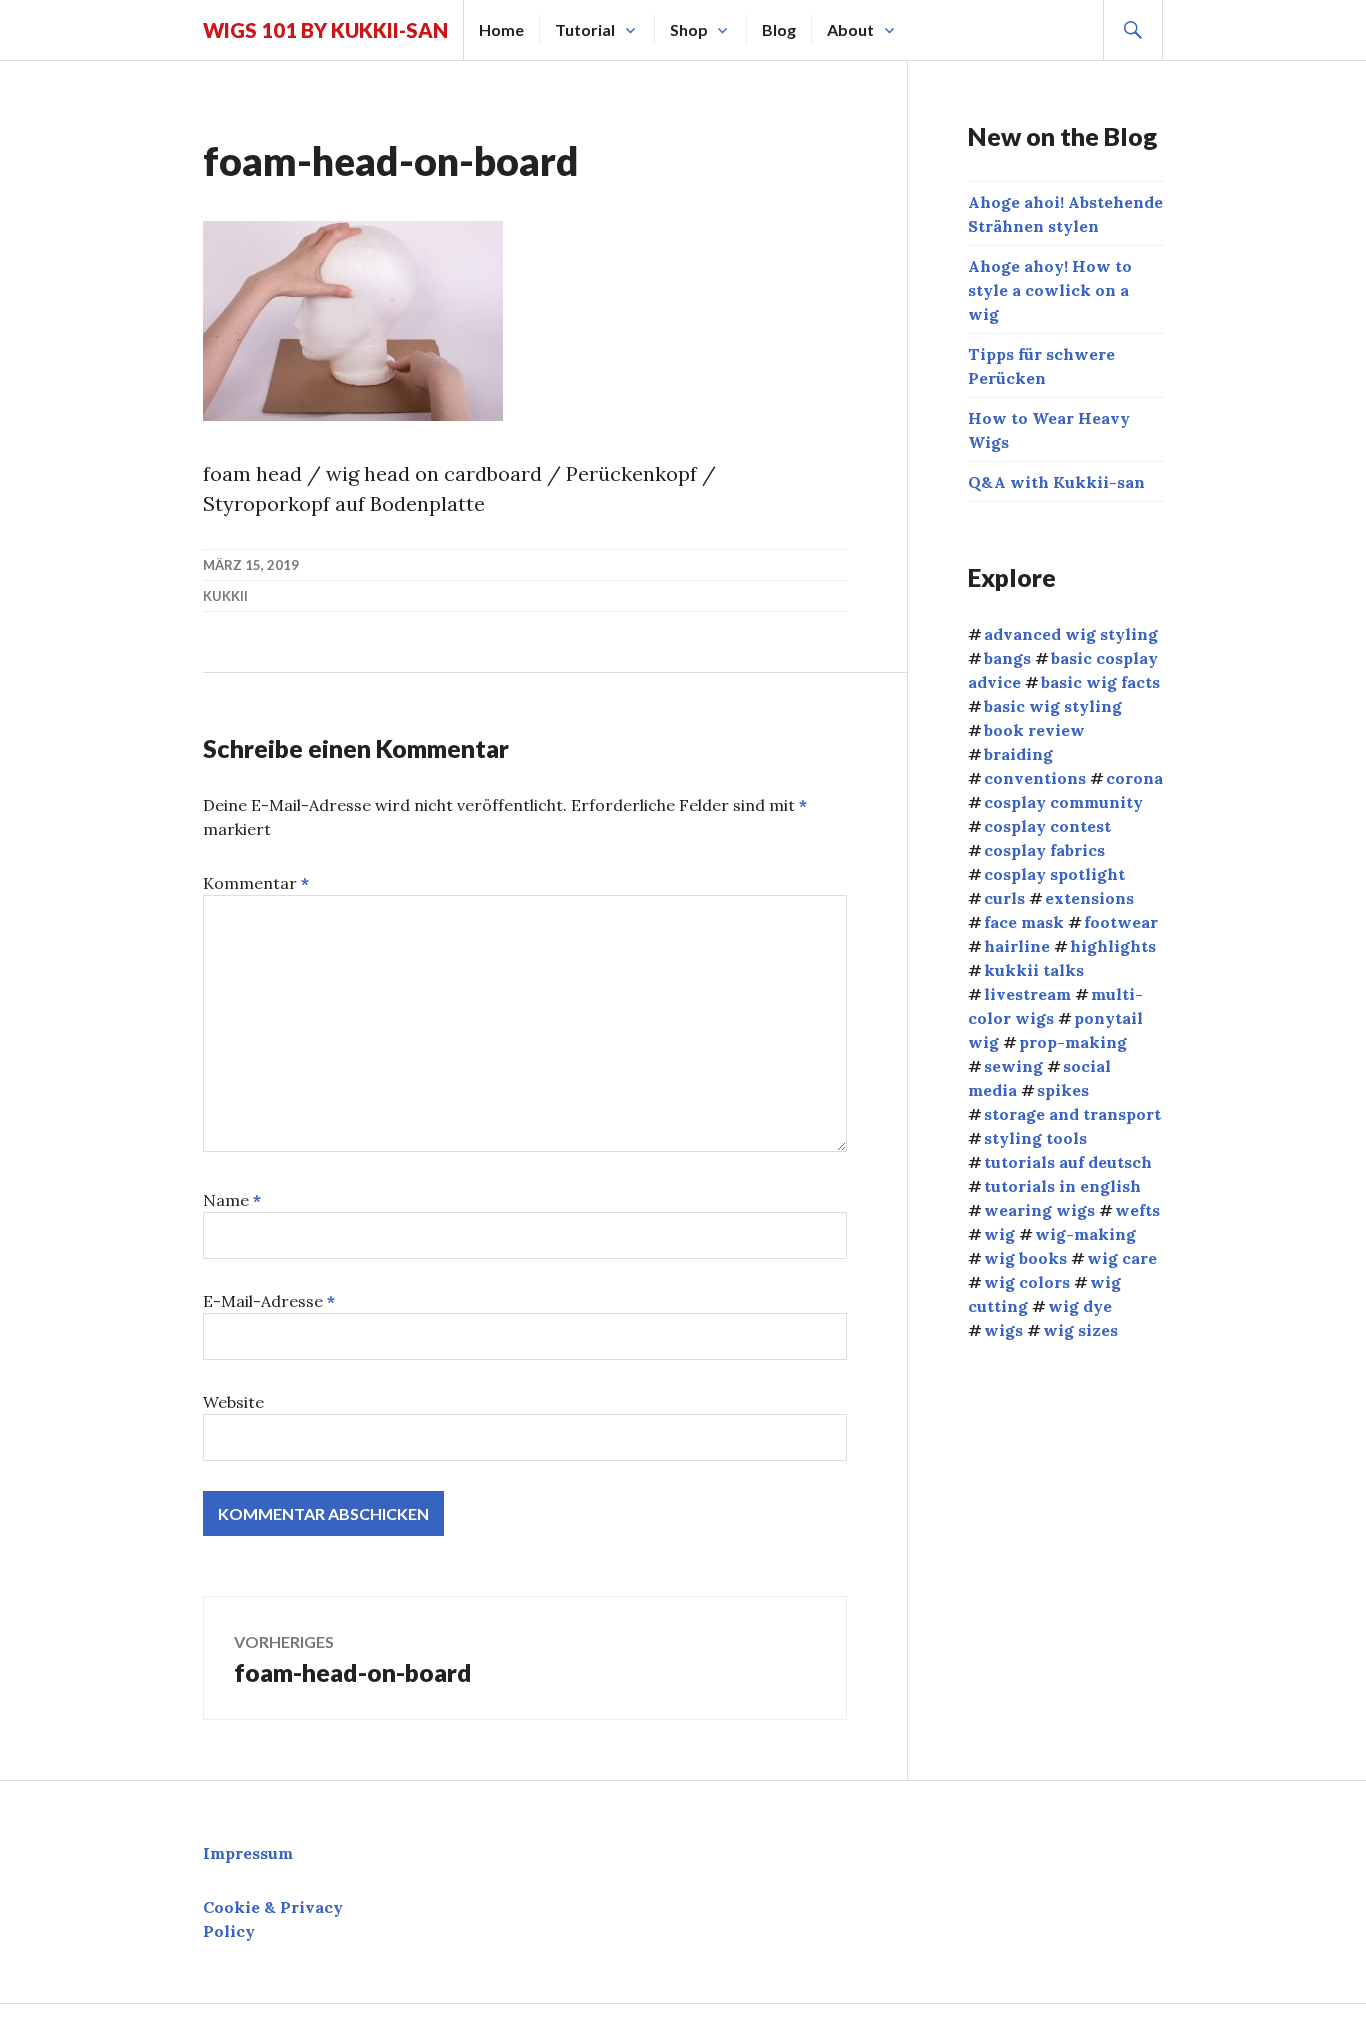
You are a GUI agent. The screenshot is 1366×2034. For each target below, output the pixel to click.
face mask (1024, 922)
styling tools (1035, 1138)
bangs (1007, 658)
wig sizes (1080, 1330)
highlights (1113, 946)
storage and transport (1072, 1114)
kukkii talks (1034, 970)
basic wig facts (1100, 682)
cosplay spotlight (1054, 874)
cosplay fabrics (1044, 850)
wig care (1122, 1258)
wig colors (1027, 1282)
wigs (1003, 1330)
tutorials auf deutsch (1068, 1162)
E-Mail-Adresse (269, 1301)
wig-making (1085, 1234)
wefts (1137, 1210)
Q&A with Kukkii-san (1056, 482)
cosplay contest (1047, 826)
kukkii (225, 596)
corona (1134, 778)
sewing (1013, 1066)
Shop (689, 29)
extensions (1089, 898)
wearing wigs (1039, 1210)
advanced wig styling (1071, 634)
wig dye (1080, 1306)
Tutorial (585, 29)
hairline (1017, 946)
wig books (1025, 1258)
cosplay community (1063, 802)
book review (1034, 730)
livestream (1027, 994)
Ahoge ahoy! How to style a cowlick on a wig (1050, 290)
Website (233, 1402)
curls (1004, 898)
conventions (1035, 778)
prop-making (1073, 1042)
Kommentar (256, 883)
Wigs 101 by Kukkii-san (325, 30)
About (850, 29)
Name (232, 1200)
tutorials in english (1062, 1186)
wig (999, 1234)
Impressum (248, 1853)
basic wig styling (1053, 706)
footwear (1121, 922)
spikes (1063, 1090)
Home (501, 29)
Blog (779, 29)
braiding (1018, 754)
